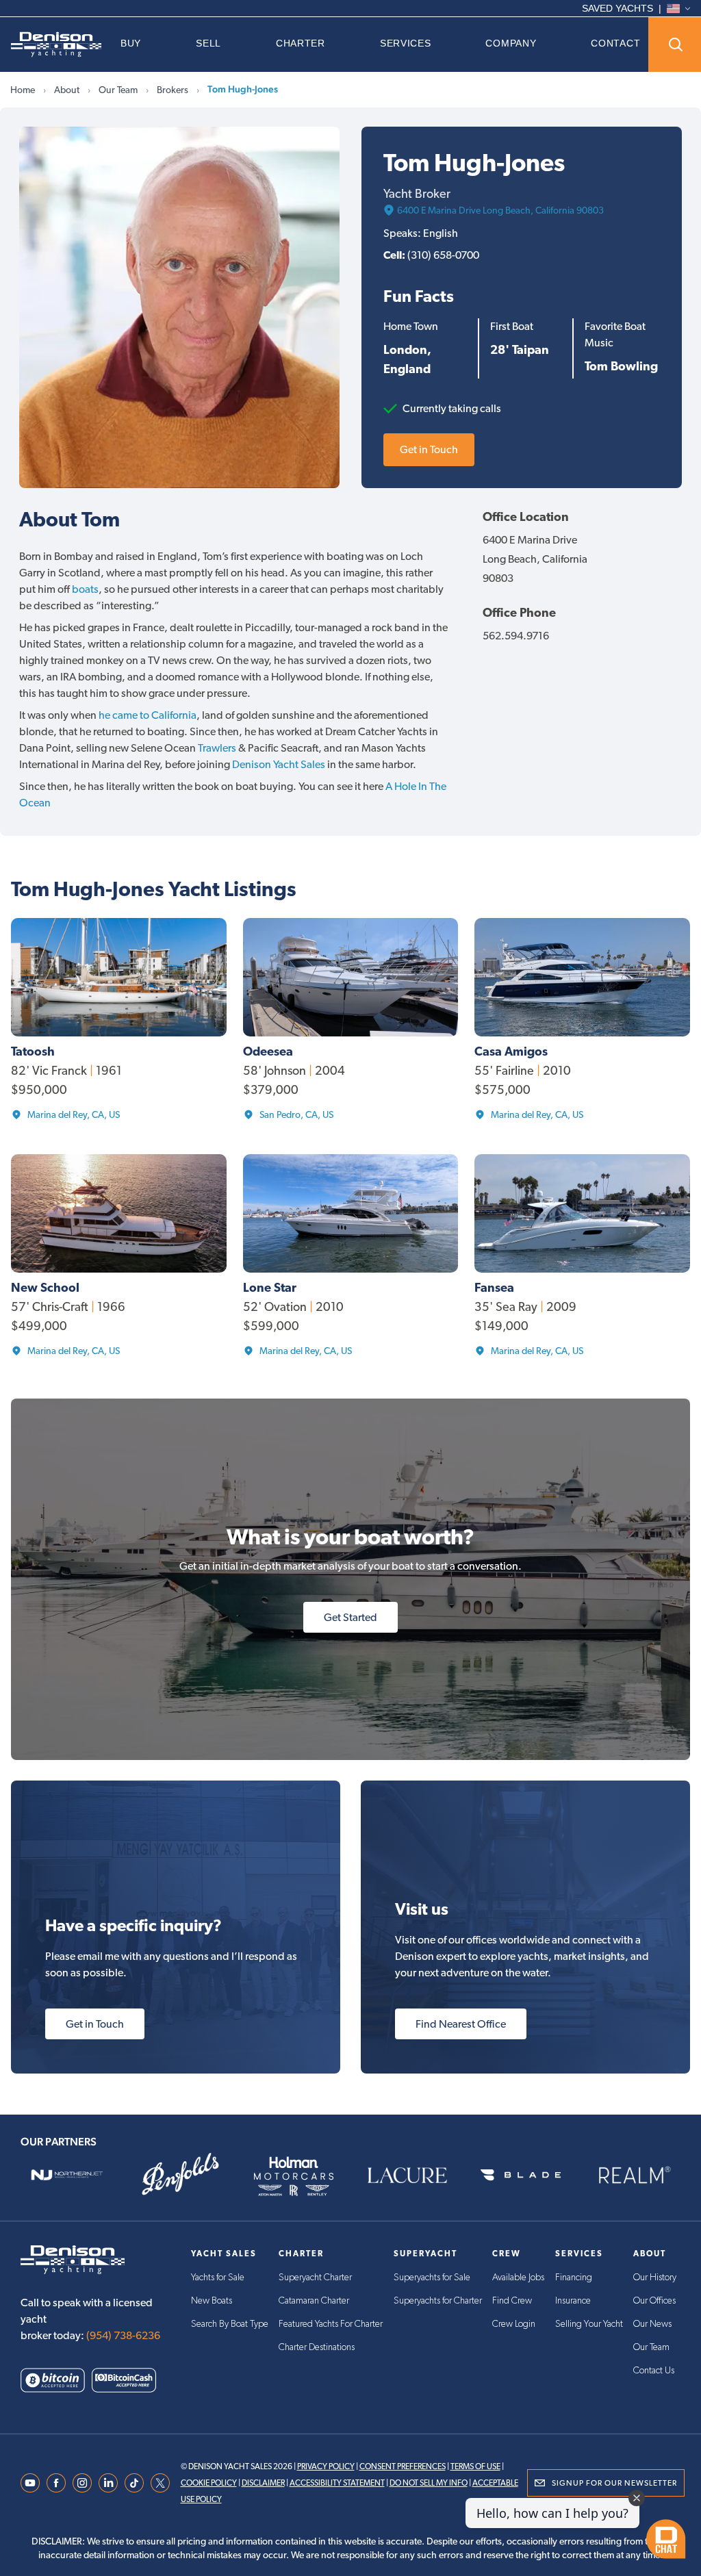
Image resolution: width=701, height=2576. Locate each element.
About (67, 90)
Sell (208, 43)
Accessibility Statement (337, 2483)
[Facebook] (56, 2483)
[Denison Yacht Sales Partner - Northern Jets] (67, 2175)
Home (23, 90)
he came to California (148, 715)
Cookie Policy (209, 2483)
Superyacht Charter (315, 2278)
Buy (131, 43)
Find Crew (512, 2301)
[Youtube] (30, 2483)
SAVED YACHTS (617, 8)
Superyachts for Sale (432, 2278)
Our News (652, 2324)
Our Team (118, 90)
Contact (615, 43)
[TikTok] (134, 2483)
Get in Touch (429, 449)
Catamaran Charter (314, 2301)
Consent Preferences (403, 2466)
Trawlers (217, 748)
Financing (574, 2278)
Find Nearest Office (461, 2024)
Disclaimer (263, 2483)
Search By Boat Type (230, 2324)
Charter (301, 43)
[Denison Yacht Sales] (56, 44)
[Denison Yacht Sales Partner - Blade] (521, 2175)
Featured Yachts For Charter (331, 2324)
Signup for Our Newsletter (614, 2483)
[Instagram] (82, 2483)
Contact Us (654, 2371)
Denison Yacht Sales (279, 764)
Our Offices (654, 2301)
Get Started (350, 1617)
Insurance (573, 2301)
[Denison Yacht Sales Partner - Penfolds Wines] (181, 2175)
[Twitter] (160, 2483)
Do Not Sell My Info (429, 2483)
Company (511, 43)
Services (406, 43)
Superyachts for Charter (438, 2301)
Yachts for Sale (218, 2278)
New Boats (212, 2301)
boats (85, 589)
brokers (173, 90)
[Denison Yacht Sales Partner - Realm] (634, 2175)
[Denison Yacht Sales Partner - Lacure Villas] (407, 2175)
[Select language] (678, 9)
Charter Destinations (317, 2347)
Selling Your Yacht (589, 2324)
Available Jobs (518, 2278)
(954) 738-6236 (123, 2335)
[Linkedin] (108, 2483)
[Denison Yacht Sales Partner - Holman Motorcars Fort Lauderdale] (294, 2175)
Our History (655, 2278)
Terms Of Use (475, 2466)
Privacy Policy (326, 2466)
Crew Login (514, 2324)
